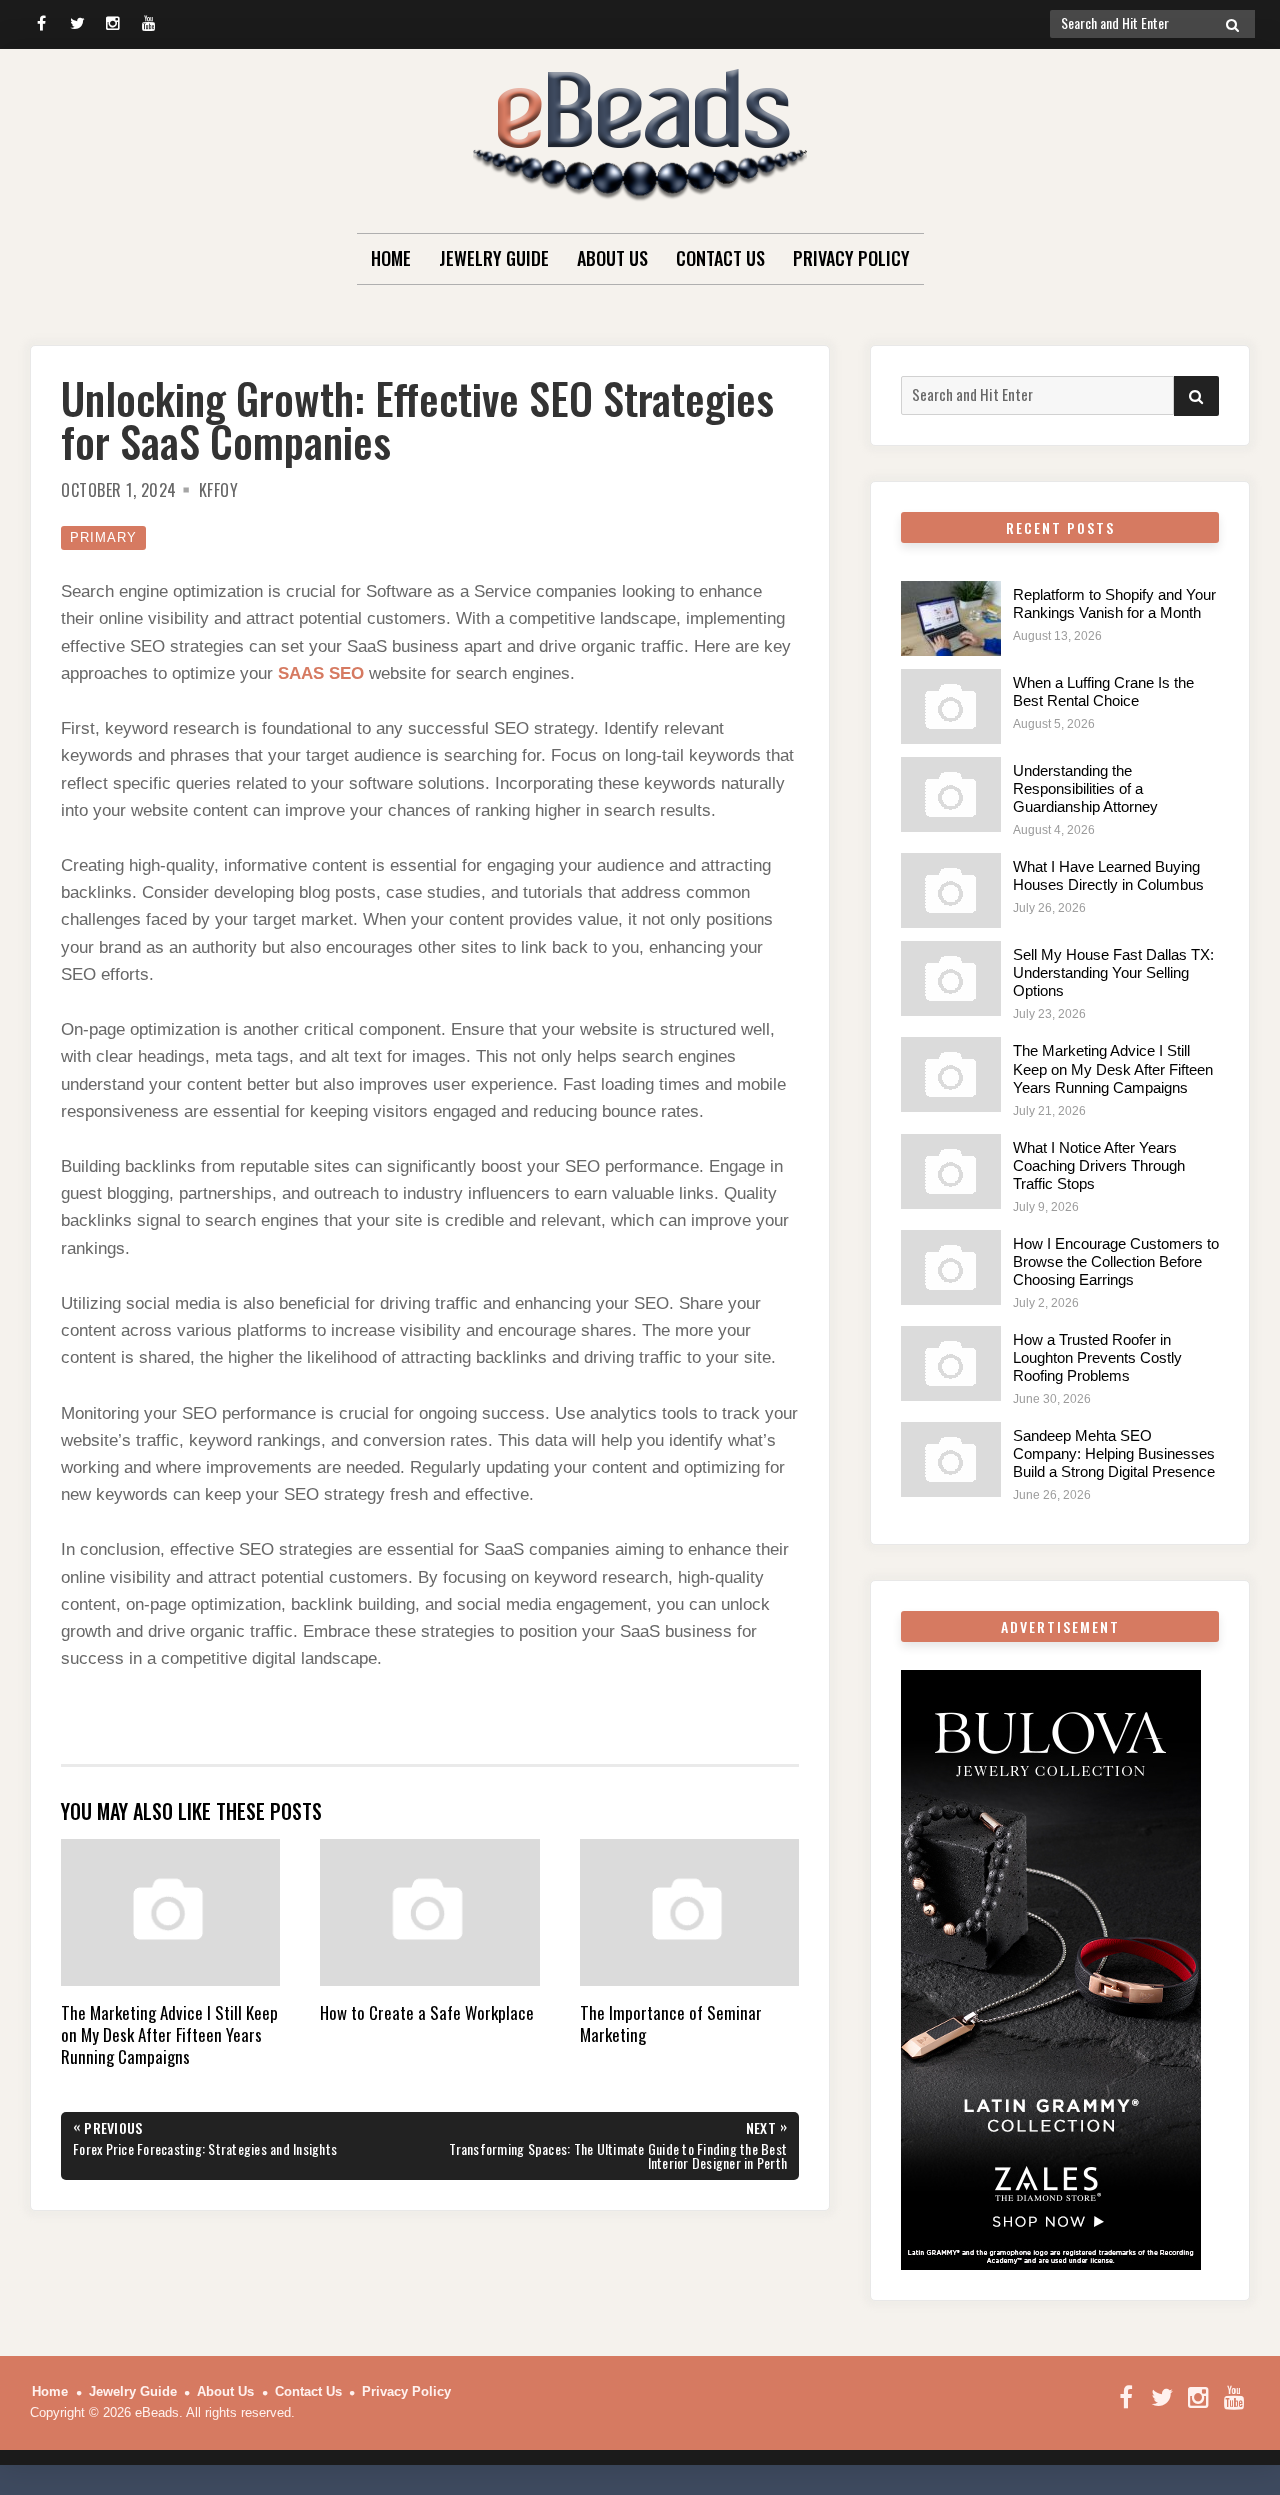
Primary (103, 537)
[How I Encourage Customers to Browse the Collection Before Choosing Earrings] (951, 1267)
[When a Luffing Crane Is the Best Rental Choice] (951, 706)
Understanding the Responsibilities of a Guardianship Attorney (1085, 788)
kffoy (219, 490)
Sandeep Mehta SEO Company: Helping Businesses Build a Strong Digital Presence (1114, 1453)
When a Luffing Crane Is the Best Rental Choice (1103, 691)
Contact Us (720, 258)
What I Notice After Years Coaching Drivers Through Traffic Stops (1099, 1165)
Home (391, 258)
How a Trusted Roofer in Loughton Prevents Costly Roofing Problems (1097, 1357)
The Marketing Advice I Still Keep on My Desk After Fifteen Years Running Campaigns (1113, 1068)
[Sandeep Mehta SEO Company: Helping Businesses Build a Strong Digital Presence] (951, 1459)
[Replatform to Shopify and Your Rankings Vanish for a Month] (951, 618)
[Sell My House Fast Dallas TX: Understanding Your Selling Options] (951, 978)
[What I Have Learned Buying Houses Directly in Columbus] (951, 890)
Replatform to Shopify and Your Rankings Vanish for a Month (1114, 603)
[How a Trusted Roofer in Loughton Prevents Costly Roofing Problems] (951, 1363)
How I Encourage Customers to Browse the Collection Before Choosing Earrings (1116, 1261)
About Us (612, 258)
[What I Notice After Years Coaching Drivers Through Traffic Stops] (951, 1171)
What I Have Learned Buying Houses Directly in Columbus (1108, 875)
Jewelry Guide (494, 258)
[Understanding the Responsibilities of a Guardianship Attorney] (951, 794)
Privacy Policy (851, 258)
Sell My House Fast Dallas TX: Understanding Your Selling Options (1113, 972)
